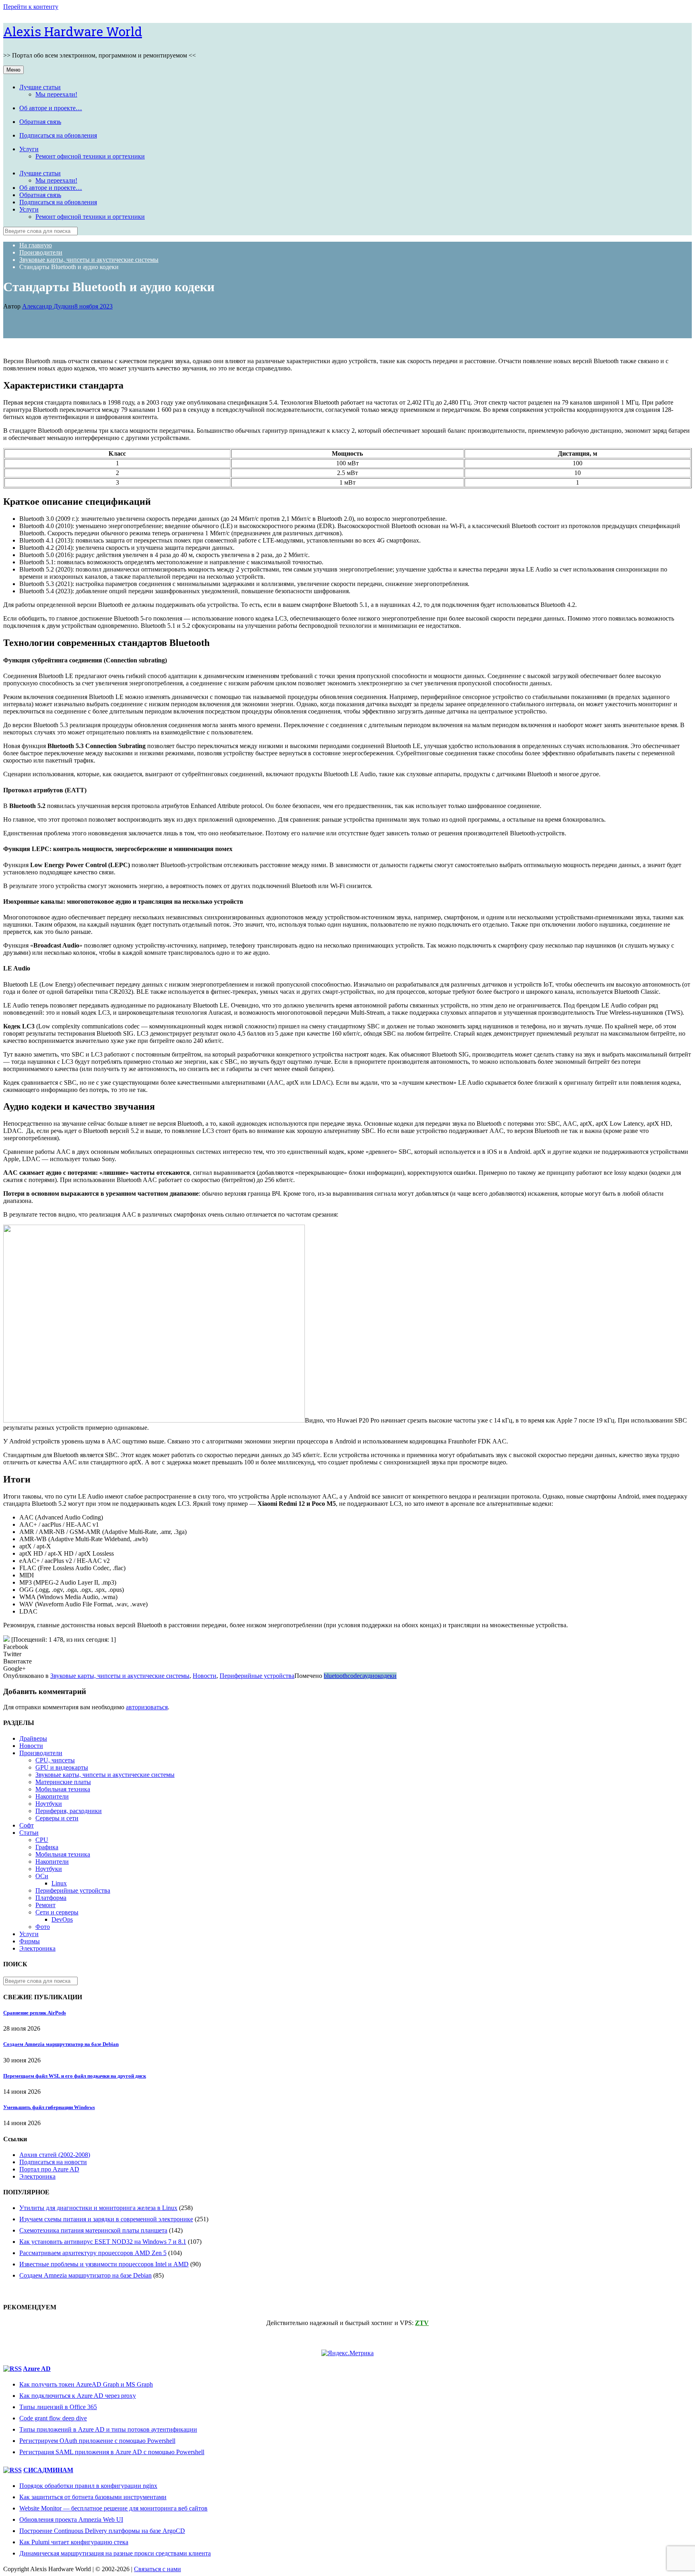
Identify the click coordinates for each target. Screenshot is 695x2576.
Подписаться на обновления (58, 135)
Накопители (52, 1796)
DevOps (62, 1919)
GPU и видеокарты (62, 1767)
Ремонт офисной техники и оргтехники (90, 156)
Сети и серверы (57, 1912)
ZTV (422, 2323)
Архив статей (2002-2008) (55, 2155)
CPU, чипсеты (55, 1760)
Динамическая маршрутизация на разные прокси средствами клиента (115, 2553)
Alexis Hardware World (73, 31)
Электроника (37, 1948)
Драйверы (33, 1738)
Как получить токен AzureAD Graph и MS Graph (86, 2384)
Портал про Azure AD (49, 2169)
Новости (205, 1676)
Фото (43, 1927)
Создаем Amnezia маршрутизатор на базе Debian (61, 2044)
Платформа (51, 1898)
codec (355, 1676)
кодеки (387, 1676)
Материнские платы (63, 1782)
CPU (42, 1840)
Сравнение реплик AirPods (35, 2013)
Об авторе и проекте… (51, 108)
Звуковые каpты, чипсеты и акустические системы (120, 1676)
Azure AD (37, 2369)
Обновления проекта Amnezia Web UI (71, 2519)
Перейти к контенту (31, 7)
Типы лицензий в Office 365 (58, 2407)
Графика (47, 1847)
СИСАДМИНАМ (48, 2470)
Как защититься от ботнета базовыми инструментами (93, 2497)
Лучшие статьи (40, 87)
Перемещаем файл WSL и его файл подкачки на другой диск (75, 2076)
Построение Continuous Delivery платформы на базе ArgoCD (102, 2531)
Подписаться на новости (53, 2162)
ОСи (42, 1876)
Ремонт (45, 1905)
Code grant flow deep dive (53, 2418)
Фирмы (30, 1941)
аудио (370, 1676)
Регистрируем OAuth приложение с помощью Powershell (97, 2441)
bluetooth (336, 1676)
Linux (59, 1883)
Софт (27, 1825)
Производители (41, 1753)
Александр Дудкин (48, 306)
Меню (13, 70)
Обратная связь (40, 122)
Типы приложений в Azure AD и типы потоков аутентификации (108, 2429)
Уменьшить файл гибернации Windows (49, 2107)
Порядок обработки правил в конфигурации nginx (88, 2486)
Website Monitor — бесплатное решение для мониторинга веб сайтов (113, 2508)
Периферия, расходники (69, 1811)
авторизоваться (147, 1707)
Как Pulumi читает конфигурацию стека (74, 2542)
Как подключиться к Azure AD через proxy (78, 2396)
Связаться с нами (157, 2569)
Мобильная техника (63, 1789)
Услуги (29, 149)
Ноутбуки (49, 1804)
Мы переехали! (56, 94)
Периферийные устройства (257, 1676)
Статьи (29, 1833)
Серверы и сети (57, 1818)
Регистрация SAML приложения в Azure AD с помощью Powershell (112, 2452)
